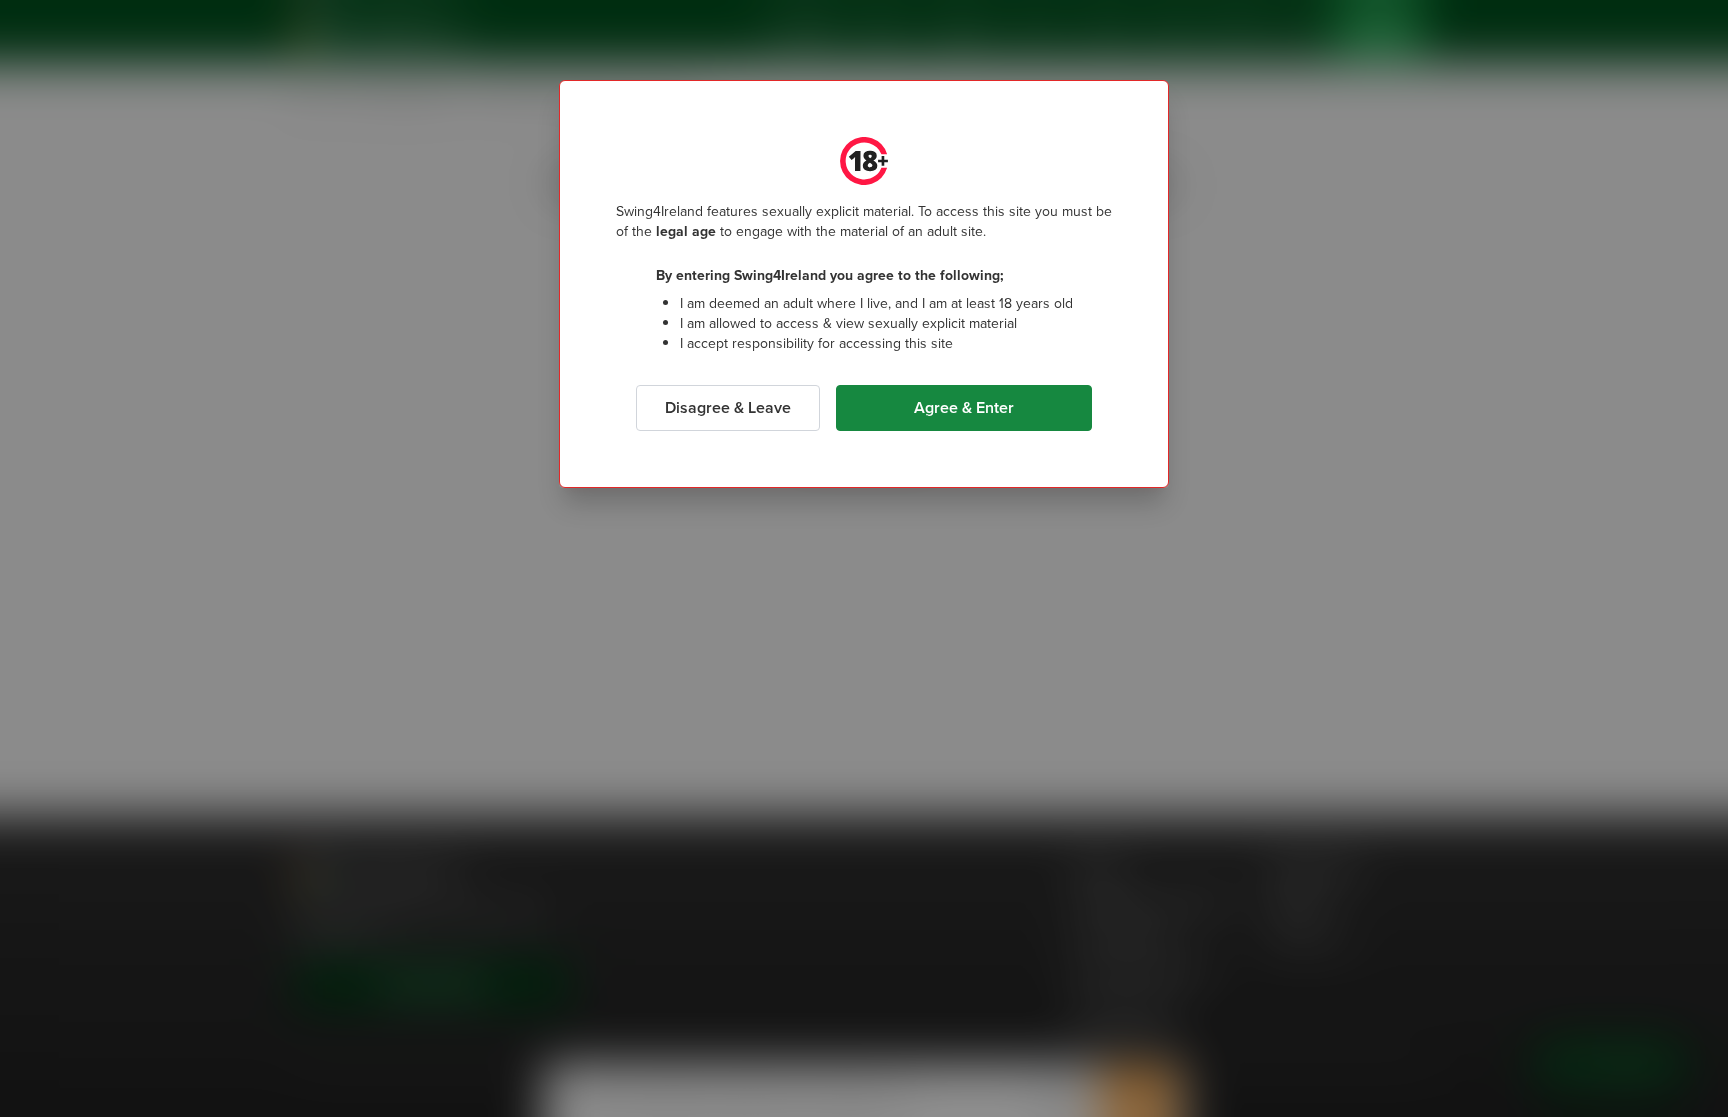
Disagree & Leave (728, 407)
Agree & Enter (964, 407)
